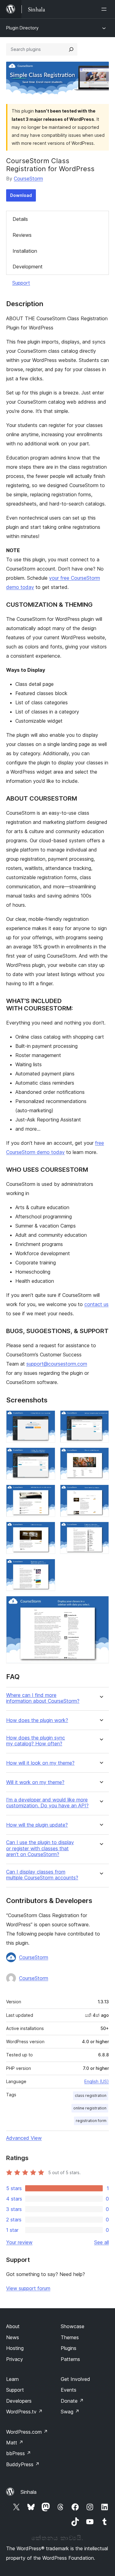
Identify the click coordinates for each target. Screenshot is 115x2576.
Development (28, 267)
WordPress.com (27, 2432)
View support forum (28, 2288)
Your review (19, 2242)
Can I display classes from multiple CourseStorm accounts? (42, 1875)
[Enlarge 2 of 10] (101, 1419)
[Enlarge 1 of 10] (47, 1419)
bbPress (19, 2453)
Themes (70, 2337)
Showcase (73, 2326)
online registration (90, 2108)
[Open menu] (105, 9)
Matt (15, 2443)
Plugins (69, 2348)
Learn (12, 2379)
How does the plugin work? (37, 1720)
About (13, 2326)
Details (20, 219)
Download (21, 195)
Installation (25, 251)
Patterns (70, 2359)
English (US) (97, 2081)
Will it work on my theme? (35, 1782)
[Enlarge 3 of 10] (47, 1456)
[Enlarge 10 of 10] (101, 1604)
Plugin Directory (22, 28)
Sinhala (29, 2492)
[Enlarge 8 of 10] (101, 1530)
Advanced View (24, 2138)
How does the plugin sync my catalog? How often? (36, 1741)
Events (69, 2390)
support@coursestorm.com (57, 1364)
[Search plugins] (71, 49)
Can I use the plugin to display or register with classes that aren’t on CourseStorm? (40, 1848)
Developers (19, 2401)
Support (21, 283)
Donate (72, 2401)
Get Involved (75, 2379)
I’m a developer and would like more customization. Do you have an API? (47, 1803)
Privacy (15, 2359)
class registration (91, 2095)
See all (102, 2242)
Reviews (22, 235)
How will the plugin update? (37, 1825)
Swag (70, 2412)
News (13, 2337)
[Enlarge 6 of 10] (101, 1493)
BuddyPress (23, 2464)
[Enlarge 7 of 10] (47, 1530)
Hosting (15, 2348)
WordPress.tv (24, 2412)
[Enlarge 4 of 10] (101, 1456)
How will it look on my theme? (40, 1763)
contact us (96, 1304)
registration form (91, 2121)
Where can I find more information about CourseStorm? (43, 1698)
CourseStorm (28, 179)
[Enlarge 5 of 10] (47, 1493)
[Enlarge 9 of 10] (47, 1567)
